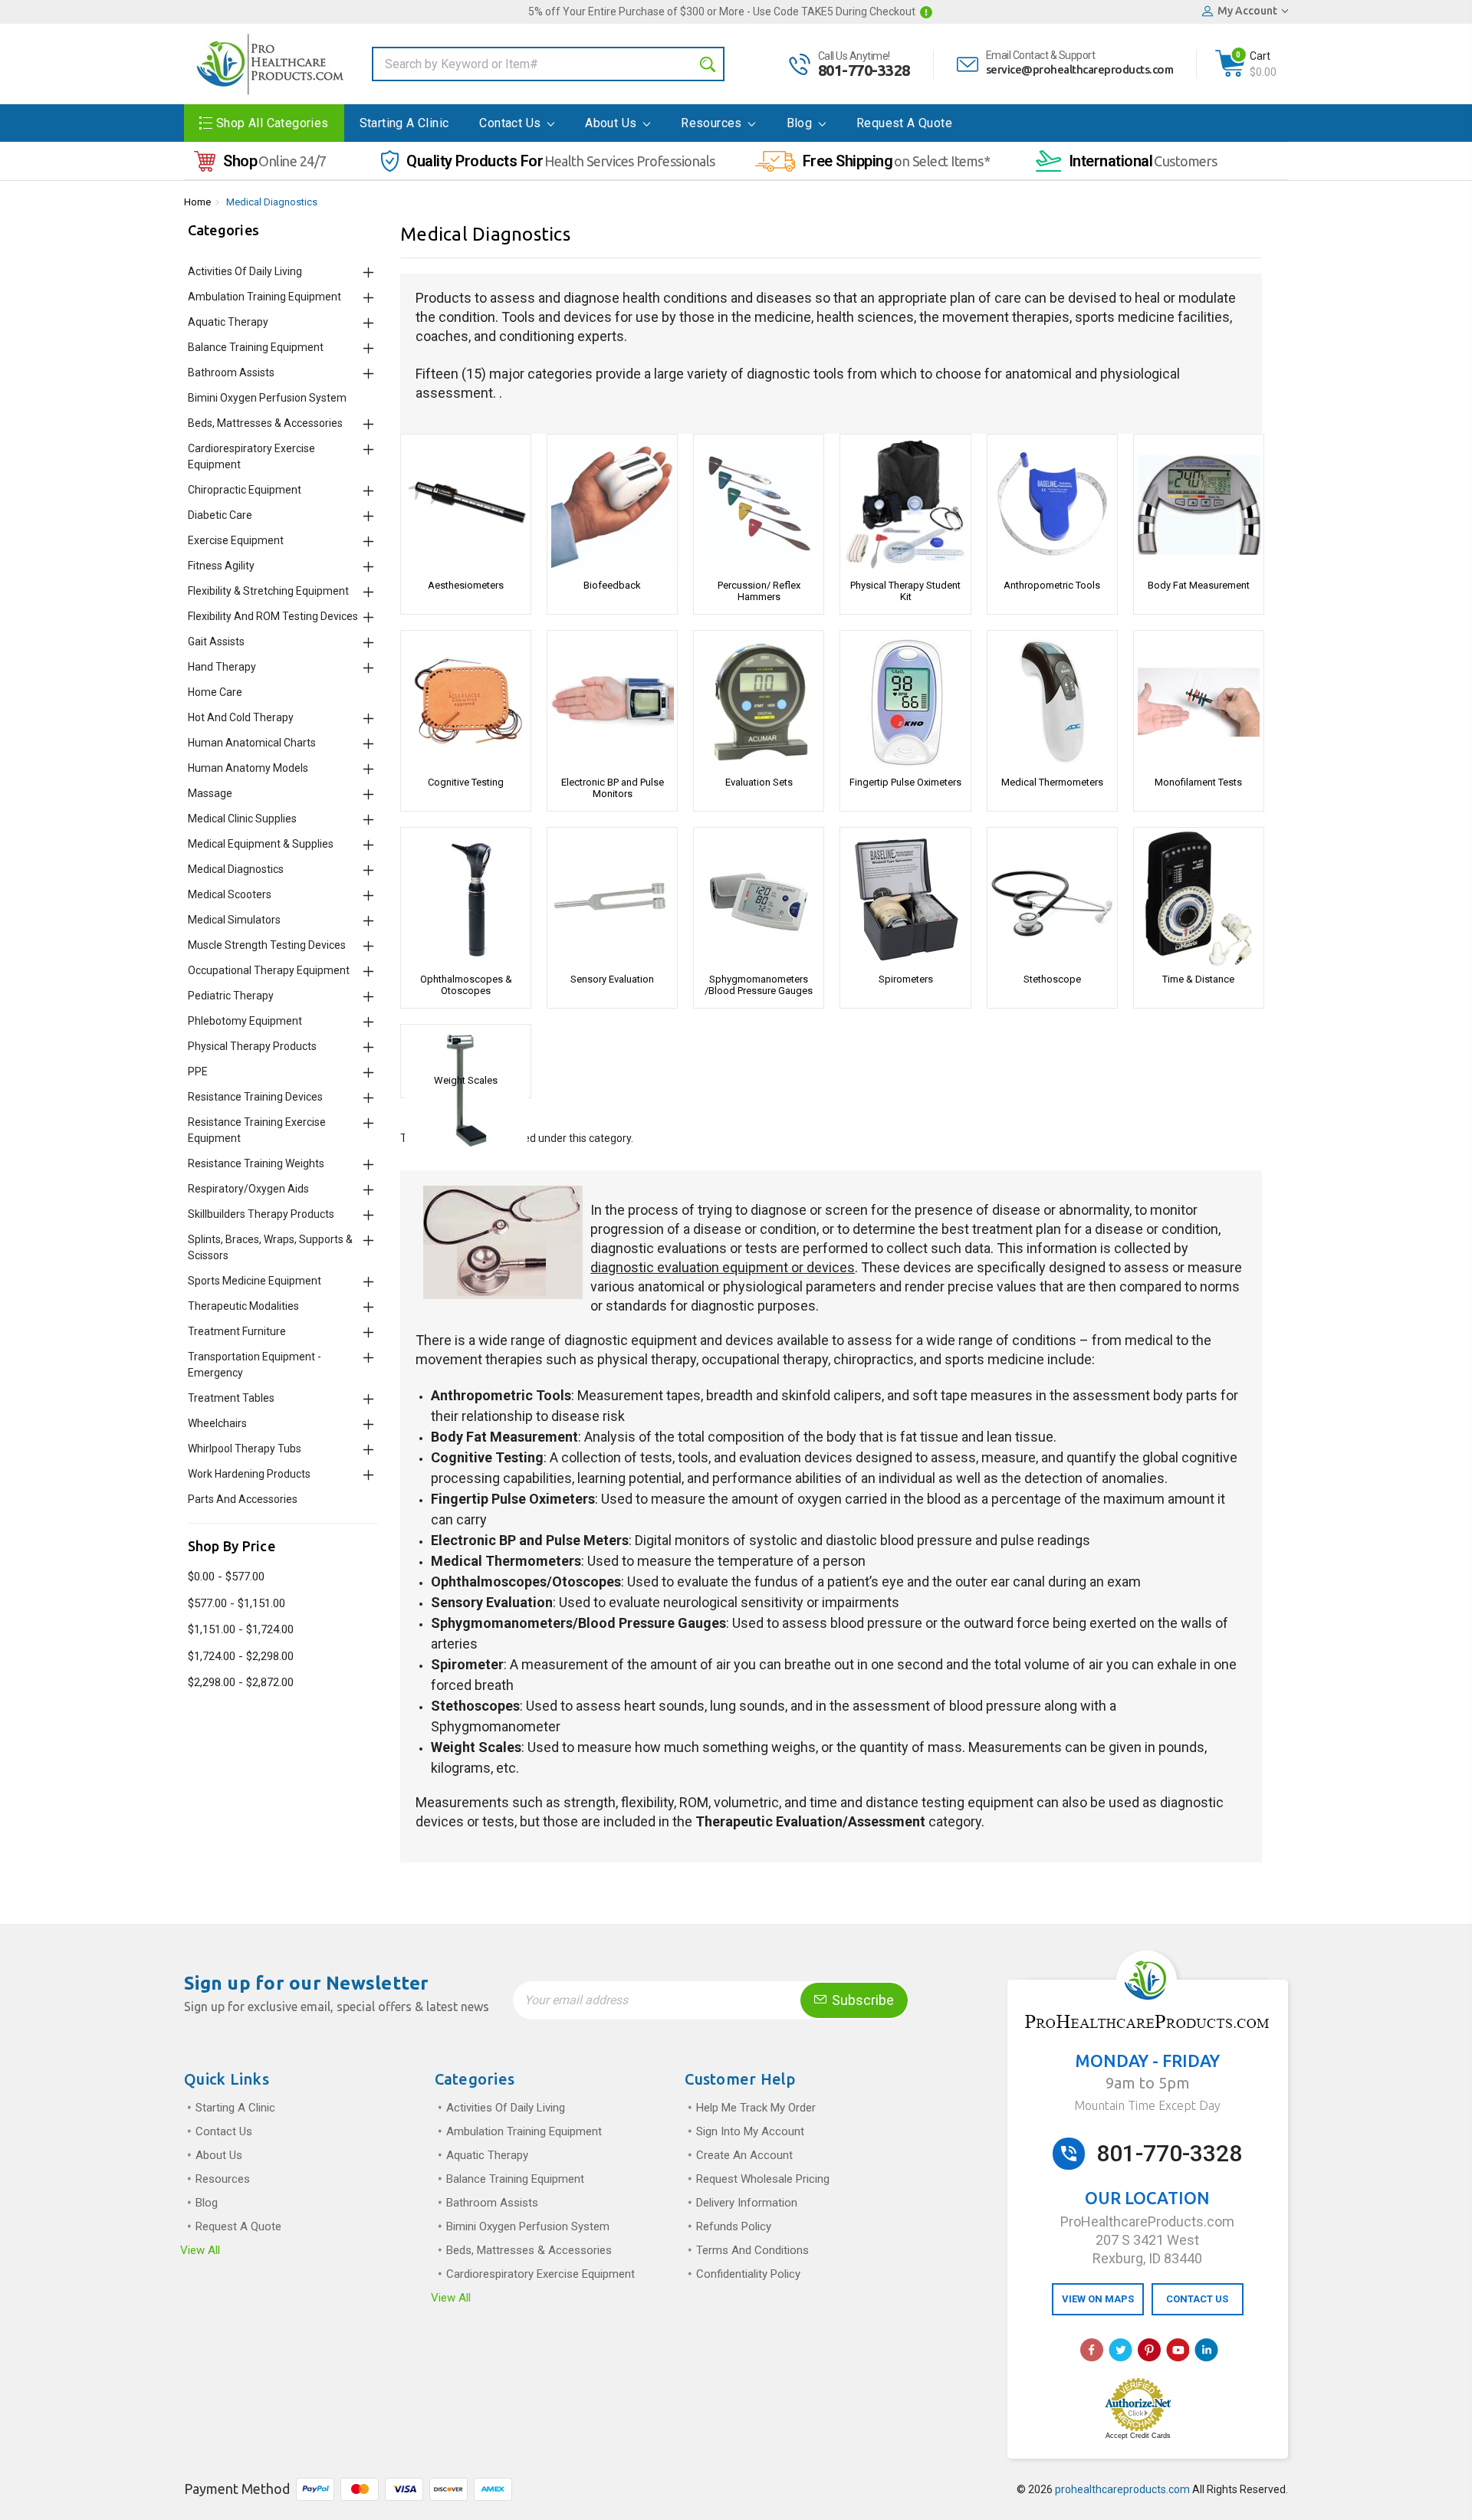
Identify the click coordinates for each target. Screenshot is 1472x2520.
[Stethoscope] (1052, 899)
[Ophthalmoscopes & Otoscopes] (466, 899)
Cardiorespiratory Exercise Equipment (540, 2274)
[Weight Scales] (466, 1048)
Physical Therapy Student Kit (905, 591)
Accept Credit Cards (1138, 2436)
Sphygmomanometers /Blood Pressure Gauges (759, 985)
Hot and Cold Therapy (241, 717)
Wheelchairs (217, 1423)
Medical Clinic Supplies (242, 819)
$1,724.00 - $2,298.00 (241, 1656)
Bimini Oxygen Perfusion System (267, 398)
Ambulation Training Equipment (264, 297)
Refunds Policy (734, 2226)
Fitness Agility (221, 566)
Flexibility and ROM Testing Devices (273, 616)
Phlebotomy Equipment (245, 1021)
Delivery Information (747, 2203)
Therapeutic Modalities (243, 1306)
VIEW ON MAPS (1098, 2299)
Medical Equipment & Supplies (261, 844)
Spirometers (906, 979)
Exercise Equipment (236, 540)
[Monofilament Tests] (1199, 702)
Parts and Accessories (243, 1499)
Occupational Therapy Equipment (269, 970)
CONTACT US (1197, 2299)
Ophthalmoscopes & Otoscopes (466, 985)
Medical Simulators (234, 920)
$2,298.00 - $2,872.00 (241, 1682)
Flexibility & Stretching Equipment (268, 591)
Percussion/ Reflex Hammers (759, 591)
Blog (801, 123)
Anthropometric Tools (1052, 585)
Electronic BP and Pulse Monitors (613, 788)
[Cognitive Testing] (466, 702)
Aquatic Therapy (228, 322)
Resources (713, 123)
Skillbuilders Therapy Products (261, 1214)
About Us (613, 123)
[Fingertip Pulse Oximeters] (905, 702)
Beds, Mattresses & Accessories (265, 423)
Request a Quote (904, 123)
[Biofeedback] (612, 505)
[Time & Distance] (1199, 899)
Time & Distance (1198, 979)
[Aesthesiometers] (466, 505)
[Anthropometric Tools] (1052, 505)
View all (200, 2250)
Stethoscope (1052, 979)
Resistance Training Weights (256, 1163)
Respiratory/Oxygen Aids (248, 1189)
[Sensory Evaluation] (612, 899)
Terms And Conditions (752, 2250)
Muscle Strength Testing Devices (267, 945)
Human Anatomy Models (248, 768)
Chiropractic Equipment (245, 490)
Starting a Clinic (404, 123)
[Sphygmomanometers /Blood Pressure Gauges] (759, 899)
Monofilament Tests (1198, 782)
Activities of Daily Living (245, 271)
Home (197, 202)
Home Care (215, 692)
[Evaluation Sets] (759, 702)
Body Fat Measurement (1199, 585)
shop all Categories (273, 123)
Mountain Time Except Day (1147, 2105)
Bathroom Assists (231, 372)
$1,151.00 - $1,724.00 (241, 1629)
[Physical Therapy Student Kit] (905, 505)
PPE (198, 1071)
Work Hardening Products (249, 1474)
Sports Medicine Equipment (255, 1281)
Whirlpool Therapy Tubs (245, 1449)
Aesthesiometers (466, 585)
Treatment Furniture (237, 1331)
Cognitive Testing (466, 782)
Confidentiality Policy (748, 2274)
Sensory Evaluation (612, 979)
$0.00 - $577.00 (226, 1577)
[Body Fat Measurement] (1199, 505)
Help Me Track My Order (756, 2108)
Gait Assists (216, 641)
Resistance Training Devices (255, 1097)
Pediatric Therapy (231, 996)
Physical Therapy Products (252, 1046)
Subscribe (861, 2000)
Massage (210, 793)
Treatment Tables (231, 1398)
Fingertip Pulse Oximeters (905, 782)
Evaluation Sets (759, 782)
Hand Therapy (222, 667)
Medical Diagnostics (272, 202)
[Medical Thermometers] (1052, 702)
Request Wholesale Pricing (763, 2179)
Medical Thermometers (1052, 782)
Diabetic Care (220, 515)
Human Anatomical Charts (252, 743)
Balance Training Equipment (256, 347)
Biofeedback (612, 585)
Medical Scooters (230, 894)
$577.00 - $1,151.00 (237, 1603)
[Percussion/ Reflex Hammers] (759, 505)
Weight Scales (466, 1080)
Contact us (511, 123)
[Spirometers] (905, 899)
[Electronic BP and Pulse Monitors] (612, 702)
